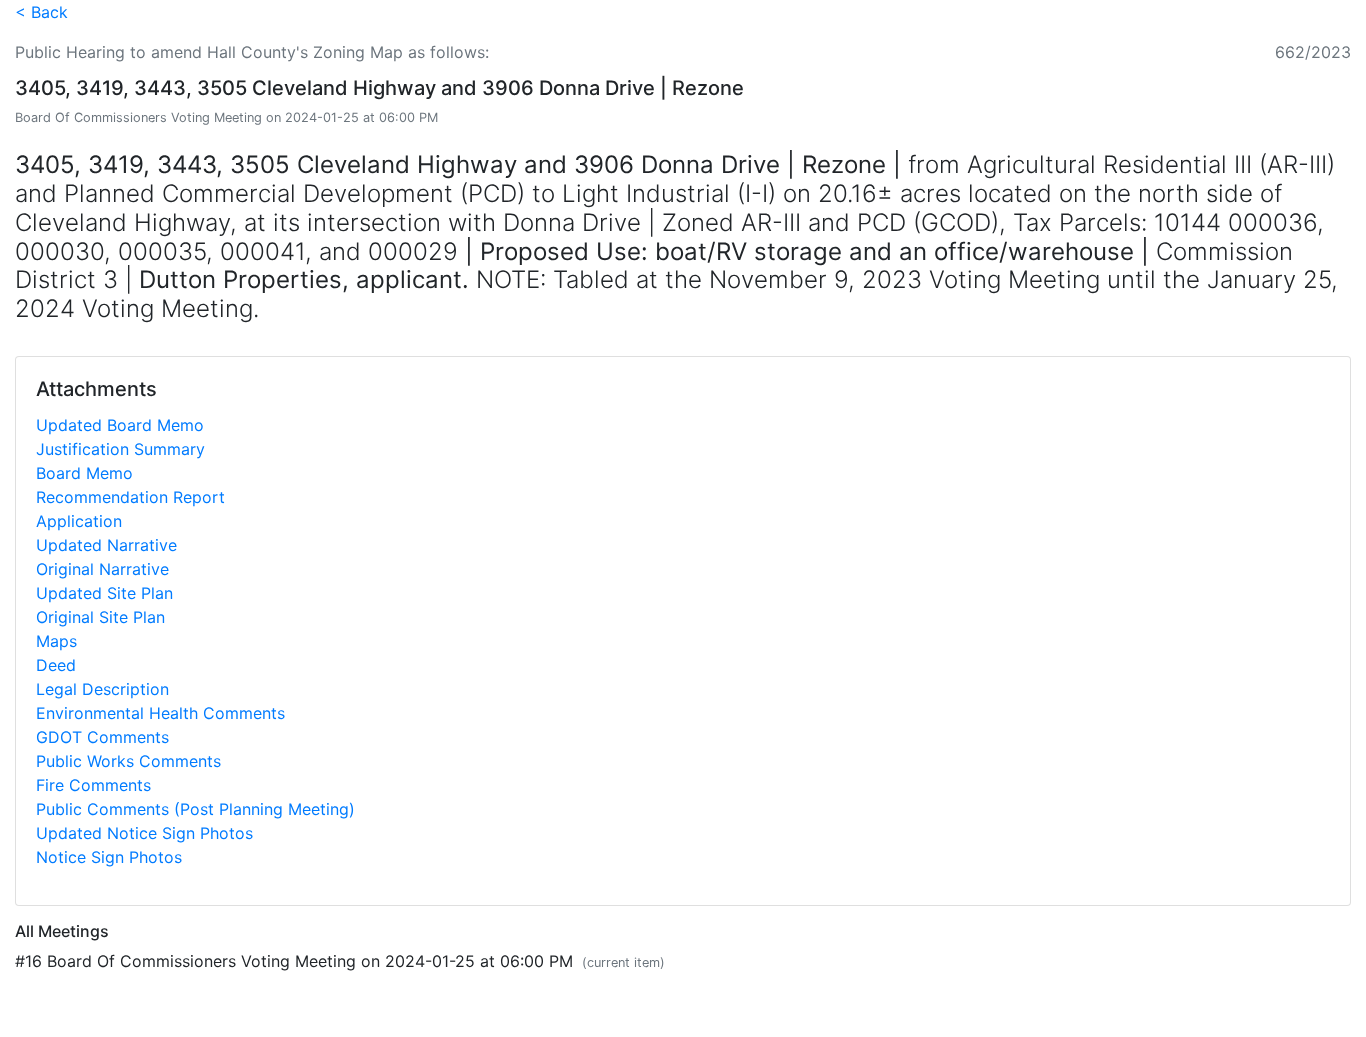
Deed (56, 665)
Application (79, 521)
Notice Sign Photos (109, 857)
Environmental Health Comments (160, 713)
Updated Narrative (106, 545)
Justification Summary (120, 449)
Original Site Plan (100, 617)
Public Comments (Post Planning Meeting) (195, 809)
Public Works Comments (128, 761)
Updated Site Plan (104, 593)
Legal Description (102, 689)
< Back (41, 12)
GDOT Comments (102, 737)
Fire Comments (93, 785)
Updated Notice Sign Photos (144, 833)
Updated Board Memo (120, 425)
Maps (56, 641)
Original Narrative (102, 569)
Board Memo (84, 473)
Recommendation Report (130, 497)
